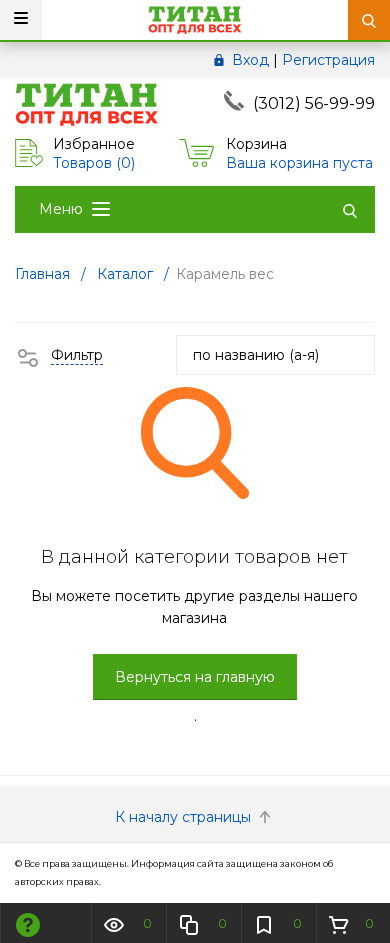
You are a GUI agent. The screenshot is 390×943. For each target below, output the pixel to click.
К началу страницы (185, 817)
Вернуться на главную (195, 677)
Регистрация (328, 60)
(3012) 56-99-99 (314, 103)
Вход (250, 60)
